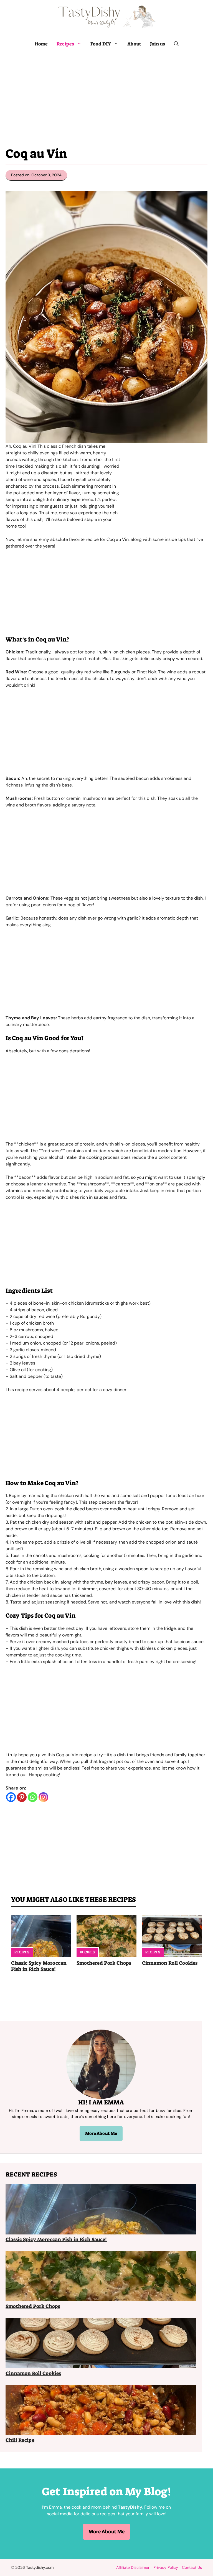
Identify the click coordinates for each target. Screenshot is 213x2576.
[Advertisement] (106, 95)
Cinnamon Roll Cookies (170, 1963)
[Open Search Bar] (176, 44)
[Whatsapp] (33, 1797)
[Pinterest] (22, 1797)
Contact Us (192, 2567)
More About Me (101, 2133)
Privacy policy (166, 2567)
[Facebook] (11, 1797)
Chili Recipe (20, 2440)
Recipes (65, 44)
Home (41, 44)
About (134, 44)
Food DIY (101, 44)
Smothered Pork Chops (104, 1963)
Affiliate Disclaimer (133, 2567)
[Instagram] (43, 1797)
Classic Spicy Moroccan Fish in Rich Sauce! (39, 1966)
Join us (158, 44)
